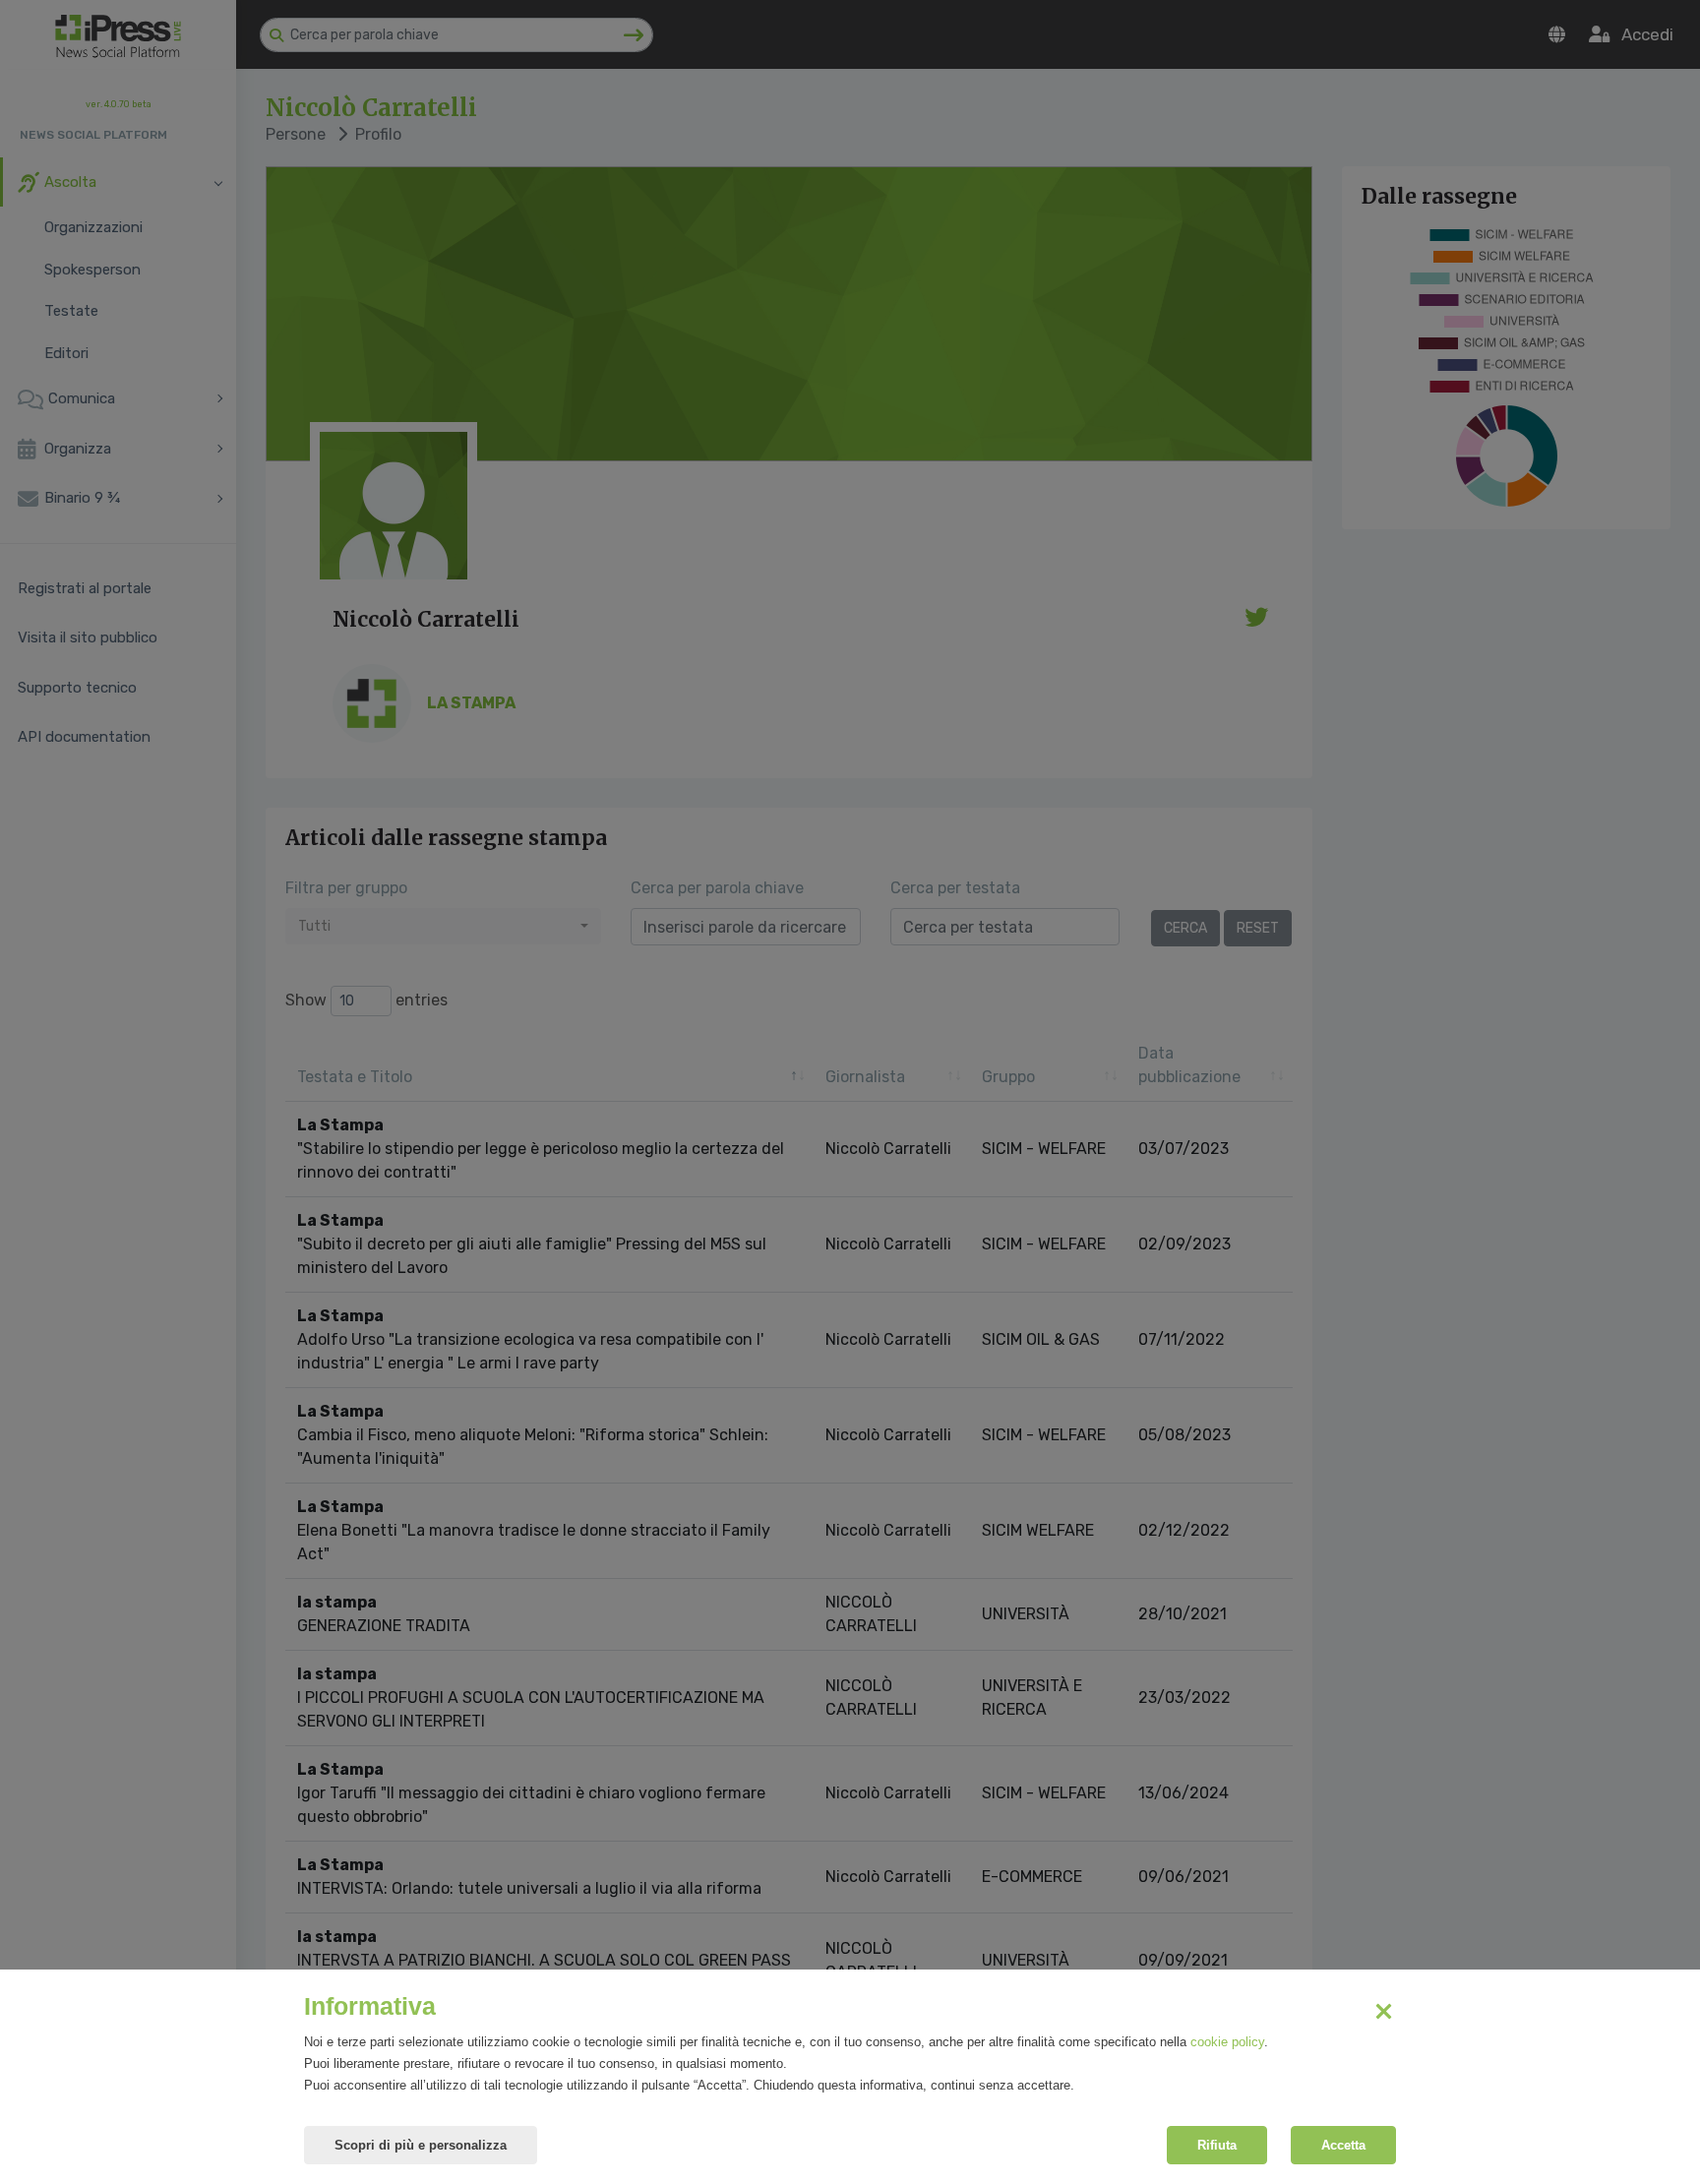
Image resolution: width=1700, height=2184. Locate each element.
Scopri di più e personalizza (421, 2145)
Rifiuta (1217, 2145)
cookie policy (1227, 2042)
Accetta (1343, 2145)
